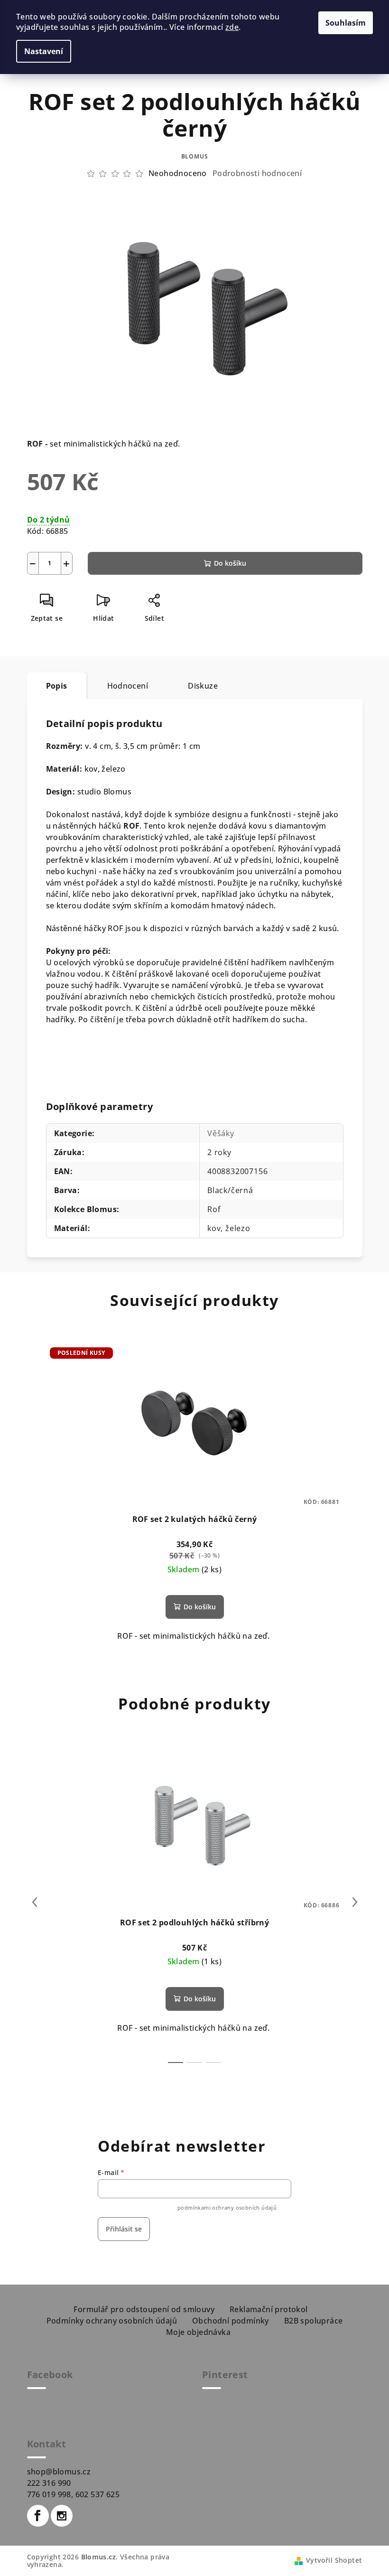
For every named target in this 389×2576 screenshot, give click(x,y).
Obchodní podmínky (231, 2321)
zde (232, 27)
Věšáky (221, 1133)
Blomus (195, 156)
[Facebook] (38, 2516)
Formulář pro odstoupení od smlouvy (144, 2309)
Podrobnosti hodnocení (257, 173)
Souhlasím (346, 23)
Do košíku (230, 563)
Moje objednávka (198, 2332)
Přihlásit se (124, 2229)
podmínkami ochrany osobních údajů (227, 2207)
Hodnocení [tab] (128, 686)
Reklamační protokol (269, 2309)
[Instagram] (62, 2516)
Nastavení (44, 51)
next (355, 1902)
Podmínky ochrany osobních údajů (112, 2321)
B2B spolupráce (314, 2321)
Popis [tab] (57, 686)
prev (35, 1902)
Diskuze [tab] (203, 686)
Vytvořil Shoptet (334, 2560)
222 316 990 (49, 2483)
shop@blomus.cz (59, 2472)
